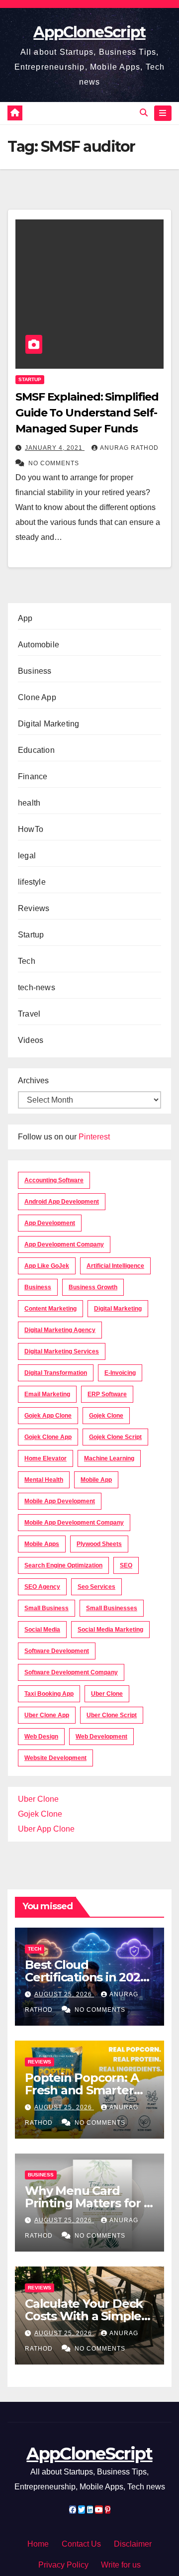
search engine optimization (63, 1565)
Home (38, 2544)
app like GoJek (47, 1266)
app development (50, 1223)
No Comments (54, 463)
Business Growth (93, 1287)
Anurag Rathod (129, 448)
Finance (33, 776)
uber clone (107, 1694)
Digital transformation (56, 1373)
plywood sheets (99, 1544)
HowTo (31, 829)
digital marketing (118, 1309)
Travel (29, 1014)
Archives (33, 1081)
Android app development (62, 1202)
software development (57, 1651)
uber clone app (47, 1715)
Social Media (42, 1630)
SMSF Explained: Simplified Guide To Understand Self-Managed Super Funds (87, 413)
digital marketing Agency (60, 1330)
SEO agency (42, 1587)
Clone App (37, 697)
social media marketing (110, 1630)
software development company (71, 1672)
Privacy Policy (63, 2565)
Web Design (41, 1737)
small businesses (112, 1608)
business (38, 1287)
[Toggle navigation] (163, 113)
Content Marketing (50, 1309)
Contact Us (81, 2544)
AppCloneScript (89, 32)
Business (35, 671)
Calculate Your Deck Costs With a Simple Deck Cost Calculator (86, 2316)
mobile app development (60, 1501)
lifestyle (32, 882)
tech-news (37, 987)
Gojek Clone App (48, 1437)
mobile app (96, 1480)
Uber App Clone (46, 1829)
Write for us (121, 2565)
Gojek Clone (106, 1416)
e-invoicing (120, 1373)
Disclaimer (133, 2544)
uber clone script (112, 1715)
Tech (27, 961)
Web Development (101, 1737)
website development (55, 1758)
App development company (64, 1244)
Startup (30, 379)
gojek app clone (48, 1416)
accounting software (54, 1180)
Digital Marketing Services (62, 1351)
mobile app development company (74, 1523)
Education (36, 750)
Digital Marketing (48, 724)
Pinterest (94, 1137)
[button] (144, 113)
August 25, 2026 (64, 1994)
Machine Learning (109, 1458)
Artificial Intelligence (115, 1266)
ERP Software (107, 1394)
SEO (126, 1565)
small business (46, 1608)
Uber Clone (38, 1799)
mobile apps (42, 1544)
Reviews (34, 908)
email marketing (47, 1394)
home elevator (45, 1458)
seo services (96, 1587)
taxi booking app (49, 1694)
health (29, 803)
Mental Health (44, 1480)
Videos (31, 1040)
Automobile (39, 645)
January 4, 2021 (55, 448)
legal (27, 856)
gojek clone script (115, 1437)
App (25, 618)
